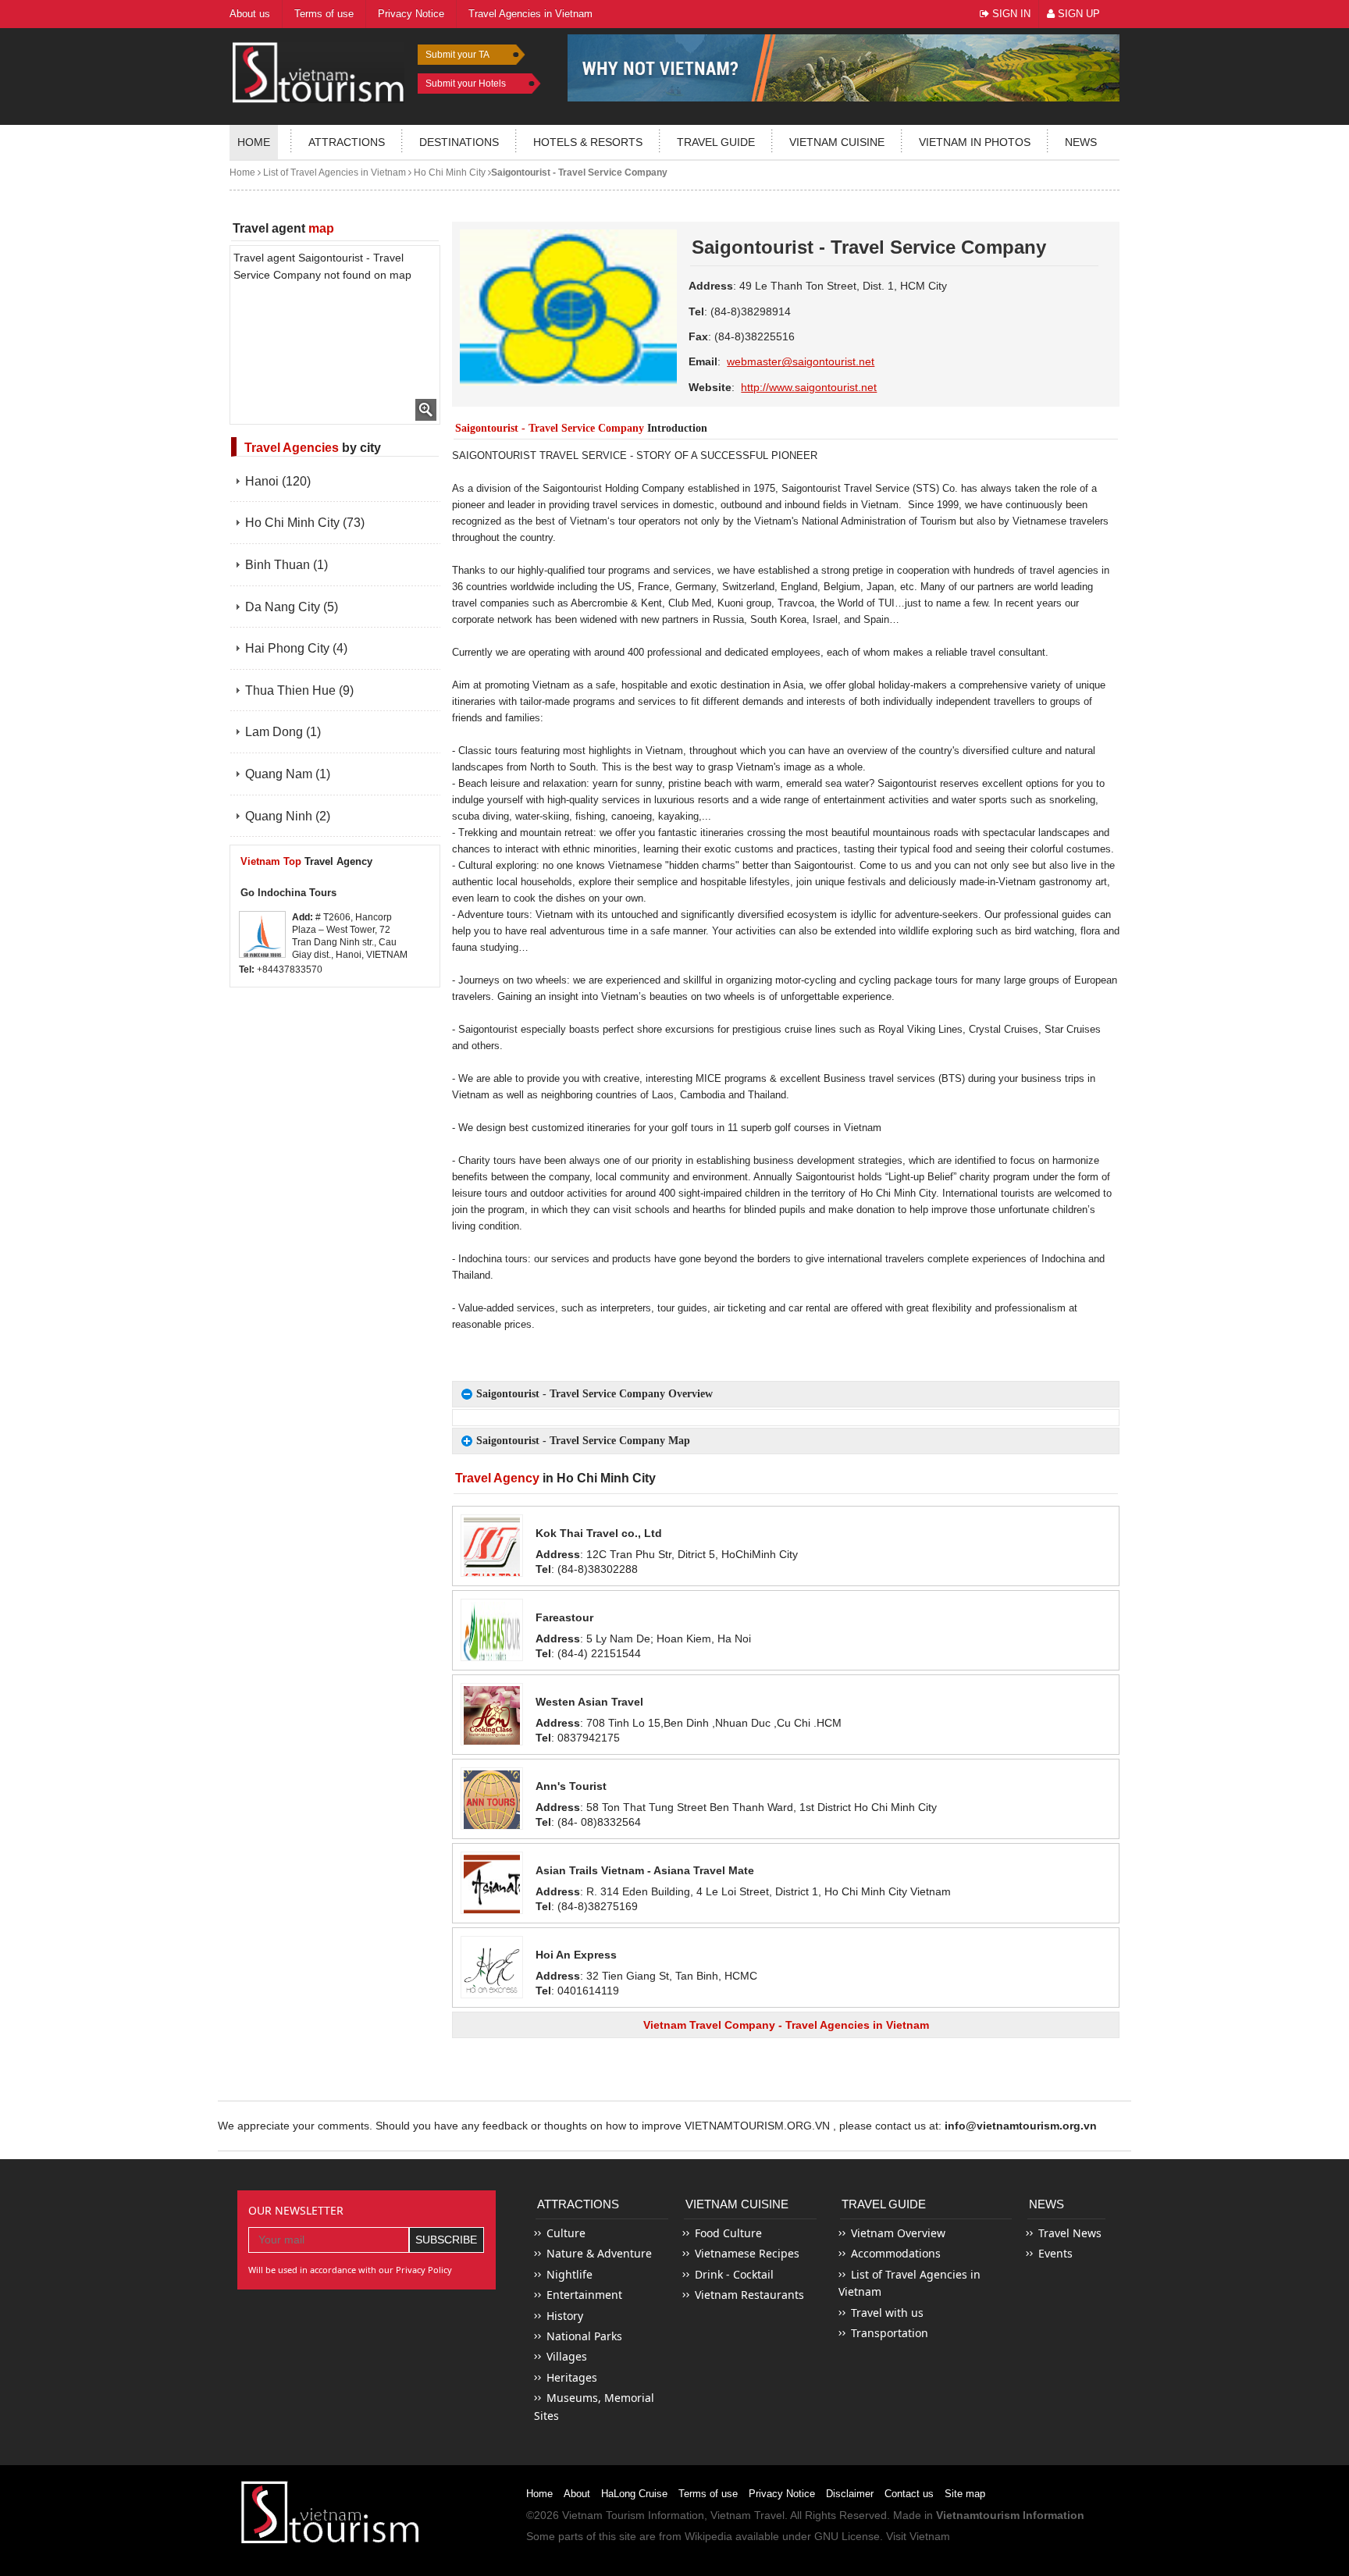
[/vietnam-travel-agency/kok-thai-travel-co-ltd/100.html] (492, 1546)
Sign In (1010, 14)
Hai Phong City (296, 648)
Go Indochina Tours (288, 893)
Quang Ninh (288, 816)
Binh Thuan (287, 565)
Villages (567, 2356)
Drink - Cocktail (734, 2274)
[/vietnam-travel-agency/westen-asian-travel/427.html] (492, 1714)
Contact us (909, 2494)
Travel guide (716, 142)
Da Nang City (292, 607)
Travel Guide (884, 2204)
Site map (965, 2494)
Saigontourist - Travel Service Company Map (583, 1441)
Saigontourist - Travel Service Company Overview (594, 1394)
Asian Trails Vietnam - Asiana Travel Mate (645, 1870)
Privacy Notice (782, 2494)
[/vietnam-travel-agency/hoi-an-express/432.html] (492, 1967)
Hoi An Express (576, 1955)
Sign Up (1077, 14)
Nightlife (569, 2274)
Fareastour (564, 1617)
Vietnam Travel (747, 2515)
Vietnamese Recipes (747, 2253)
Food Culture (728, 2233)
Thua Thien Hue (299, 690)
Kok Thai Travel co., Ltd (599, 1533)
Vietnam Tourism (603, 2515)
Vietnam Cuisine (837, 142)
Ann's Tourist (571, 1786)
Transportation (890, 2333)
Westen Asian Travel (589, 1702)
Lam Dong (283, 732)
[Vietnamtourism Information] (319, 71)
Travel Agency (306, 861)
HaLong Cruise (634, 2494)
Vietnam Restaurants (749, 2295)
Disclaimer (850, 2494)
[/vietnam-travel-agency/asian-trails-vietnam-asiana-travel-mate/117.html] (492, 1883)
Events (1055, 2253)
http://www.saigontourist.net (809, 387)
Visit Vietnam (918, 2536)
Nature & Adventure (599, 2253)
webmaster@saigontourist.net (801, 361)
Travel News (1070, 2233)
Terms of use (708, 2494)
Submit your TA (457, 55)
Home (254, 142)
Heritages (572, 2377)
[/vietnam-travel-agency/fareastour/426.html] (492, 1630)
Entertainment (584, 2295)
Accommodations (896, 2253)
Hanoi (278, 481)
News (1081, 142)
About (577, 2494)
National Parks (584, 2336)
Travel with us (887, 2313)
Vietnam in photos (975, 142)
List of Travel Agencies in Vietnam (333, 173)
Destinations (459, 142)
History (565, 2316)
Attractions (347, 142)
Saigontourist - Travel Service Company (579, 173)
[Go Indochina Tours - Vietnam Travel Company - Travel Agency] (262, 934)
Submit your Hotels (466, 84)
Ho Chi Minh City (448, 173)
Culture (566, 2233)
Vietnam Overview (898, 2233)
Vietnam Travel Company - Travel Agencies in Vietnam (786, 2025)
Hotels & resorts (588, 142)
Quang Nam (288, 774)
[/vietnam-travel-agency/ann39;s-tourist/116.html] (492, 1799)
